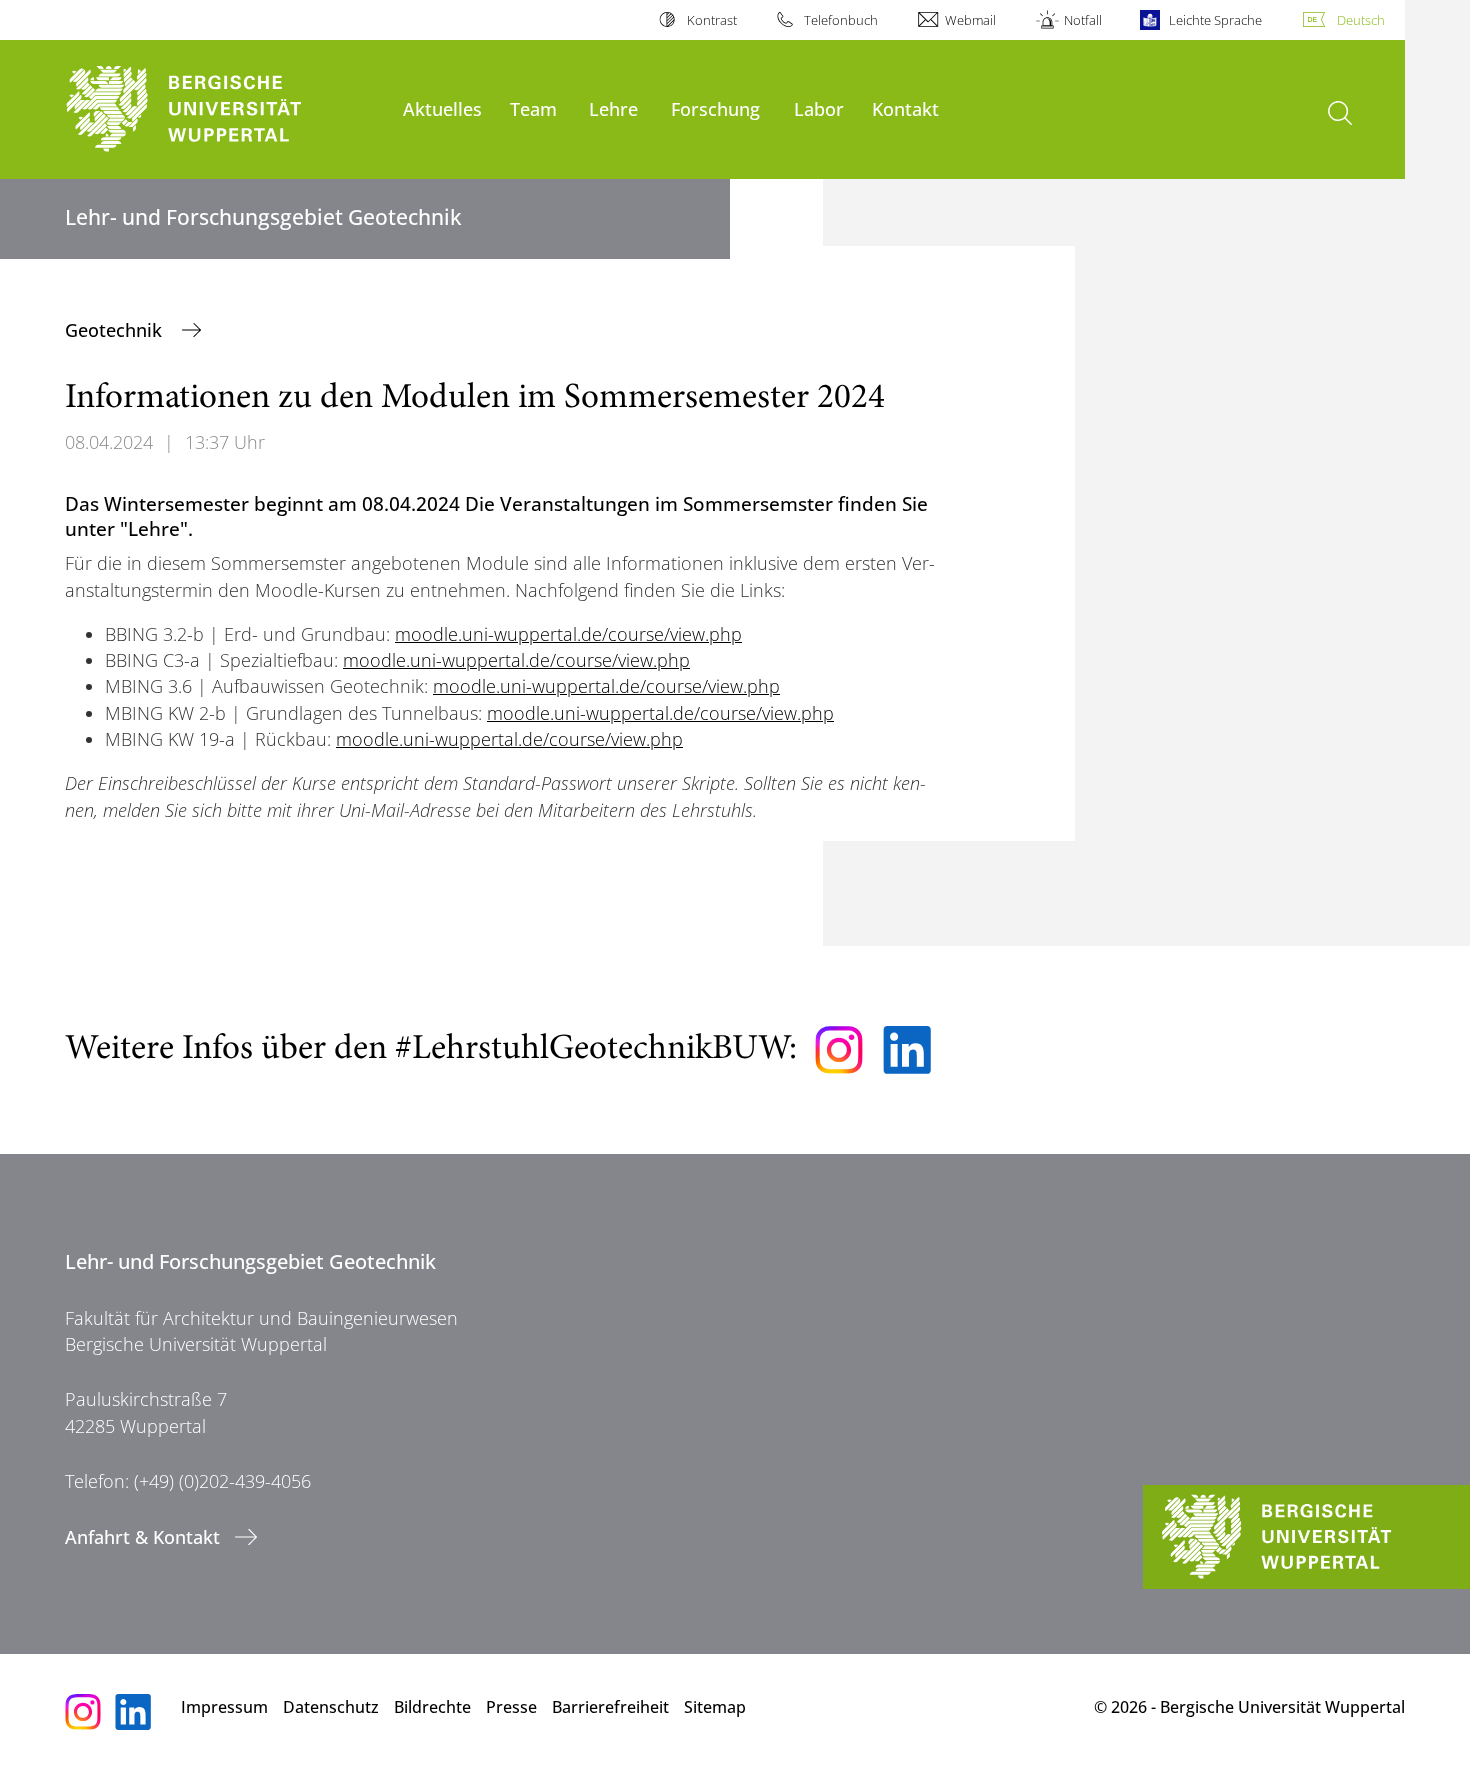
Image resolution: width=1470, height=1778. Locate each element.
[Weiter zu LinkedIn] (907, 1049)
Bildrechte (432, 1707)
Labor (819, 108)
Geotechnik (116, 330)
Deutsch (1361, 20)
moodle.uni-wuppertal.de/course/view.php (568, 634)
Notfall (1082, 20)
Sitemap (715, 1707)
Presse (511, 1707)
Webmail (970, 20)
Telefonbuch (841, 20)
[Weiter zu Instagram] (839, 1050)
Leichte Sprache (1215, 20)
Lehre (613, 108)
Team (533, 108)
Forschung (715, 108)
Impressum (224, 1707)
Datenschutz (331, 1707)
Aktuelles (442, 108)
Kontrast (711, 20)
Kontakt (905, 108)
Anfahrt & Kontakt (142, 1537)
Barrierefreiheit (610, 1707)
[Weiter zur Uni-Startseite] (224, 109)
